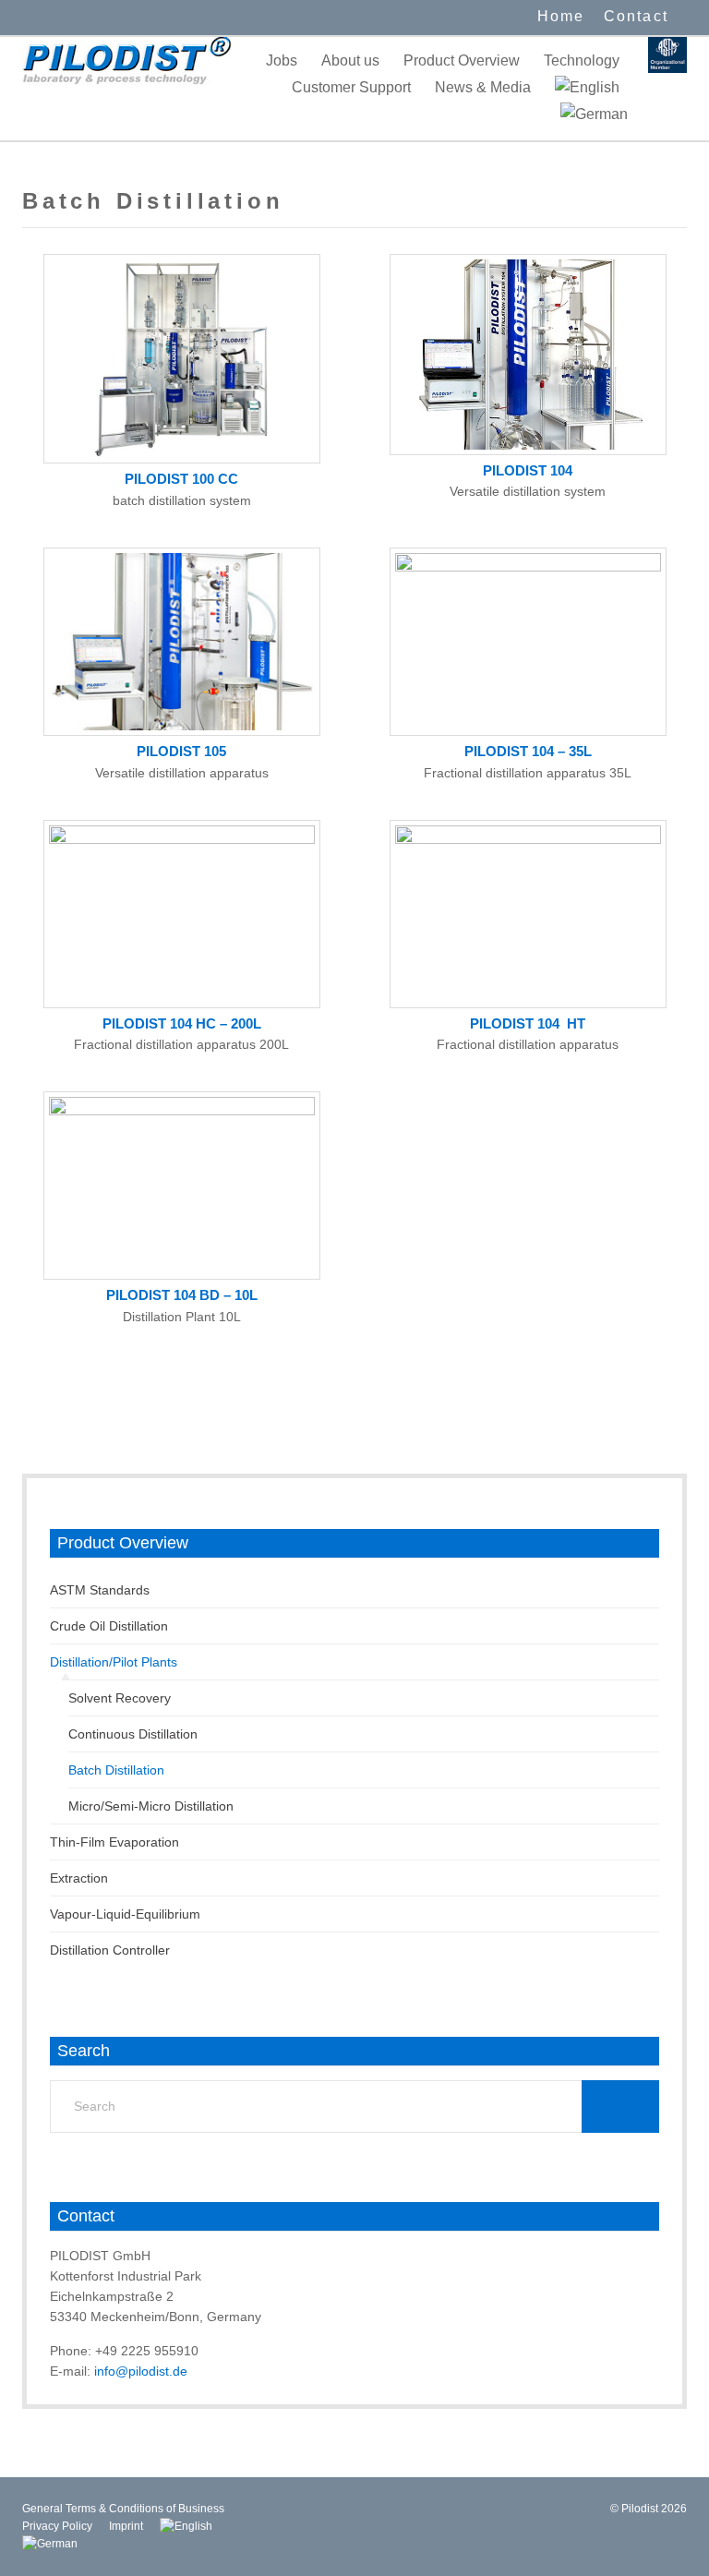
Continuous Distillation (133, 1734)
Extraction (79, 1878)
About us (350, 60)
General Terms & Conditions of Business (123, 2509)
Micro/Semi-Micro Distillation (151, 1806)
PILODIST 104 (528, 470)
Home (561, 16)
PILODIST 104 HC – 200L (182, 1023)
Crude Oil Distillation (109, 1626)
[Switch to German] (594, 114)
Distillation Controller (110, 1950)
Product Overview (462, 60)
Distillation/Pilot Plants (114, 1662)
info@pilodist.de (141, 2371)
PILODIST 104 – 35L (528, 751)
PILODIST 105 (181, 751)
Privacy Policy (57, 2526)
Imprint (126, 2526)
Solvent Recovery (120, 1698)
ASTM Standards (100, 1590)
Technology (582, 60)
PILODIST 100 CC (181, 479)
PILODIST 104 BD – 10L (182, 1295)
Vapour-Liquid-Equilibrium (125, 1914)
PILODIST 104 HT (528, 1023)
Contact (636, 16)
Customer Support (351, 87)
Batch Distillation (116, 1770)
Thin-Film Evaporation (114, 1842)
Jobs (282, 60)
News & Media (483, 87)
